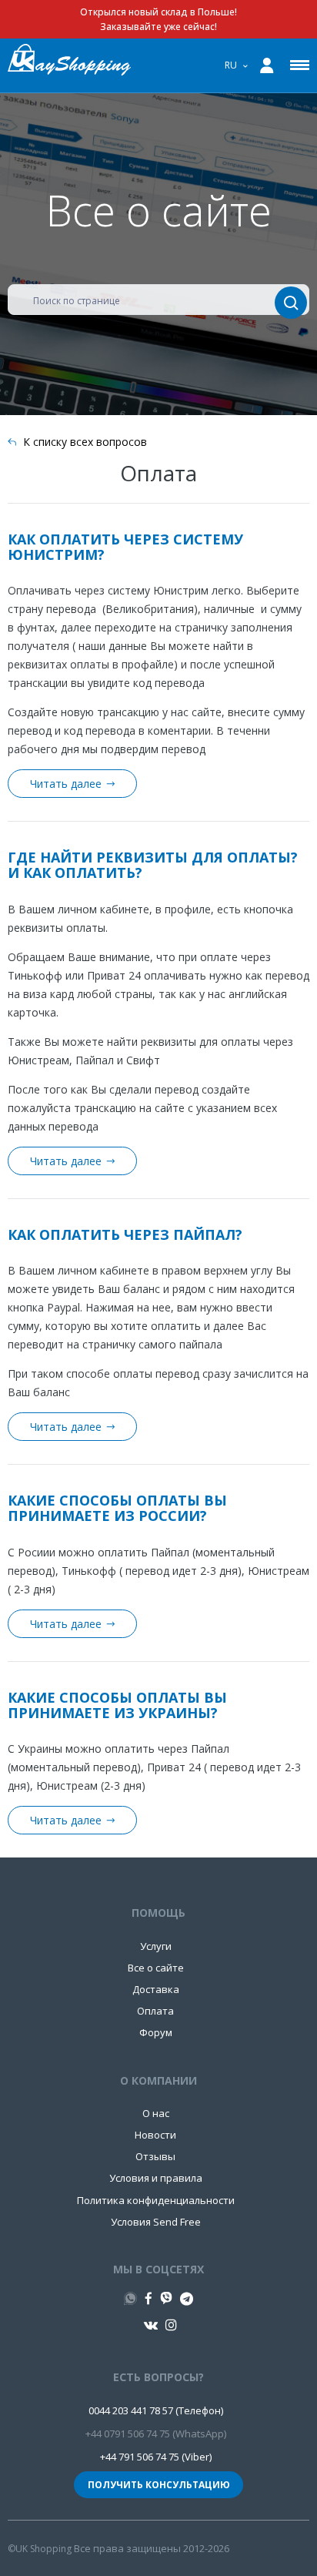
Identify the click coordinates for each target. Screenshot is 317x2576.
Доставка (156, 1989)
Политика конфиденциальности (156, 2200)
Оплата (155, 2011)
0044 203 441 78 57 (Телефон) (156, 2410)
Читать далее (66, 784)
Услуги (156, 1946)
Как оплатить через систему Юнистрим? (125, 547)
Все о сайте (156, 1968)
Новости (155, 2135)
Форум (156, 2032)
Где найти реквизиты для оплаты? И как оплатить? (153, 865)
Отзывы (155, 2156)
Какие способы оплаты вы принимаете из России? (117, 1508)
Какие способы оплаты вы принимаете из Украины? (117, 1705)
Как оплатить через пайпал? (125, 1234)
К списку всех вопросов (85, 442)
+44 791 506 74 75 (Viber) (156, 2457)
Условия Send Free (156, 2222)
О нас (156, 2113)
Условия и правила (156, 2178)
